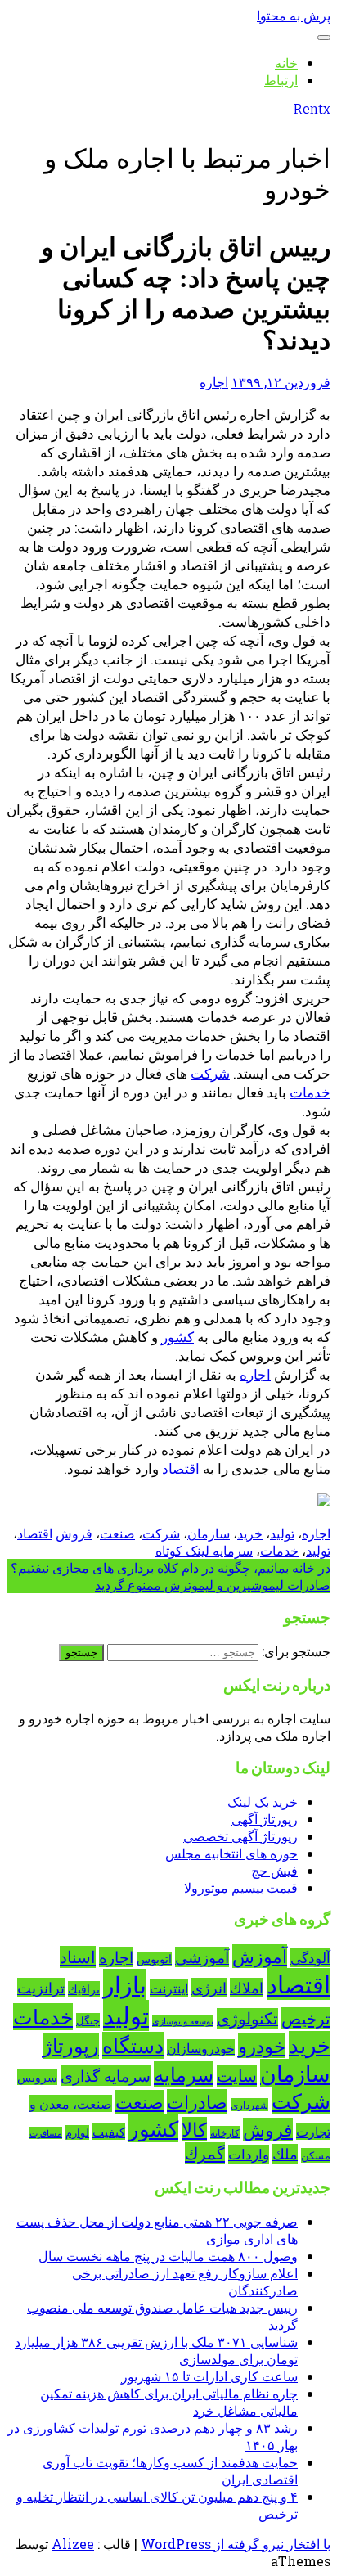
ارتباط (281, 80)
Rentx (312, 109)
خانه (286, 63)
